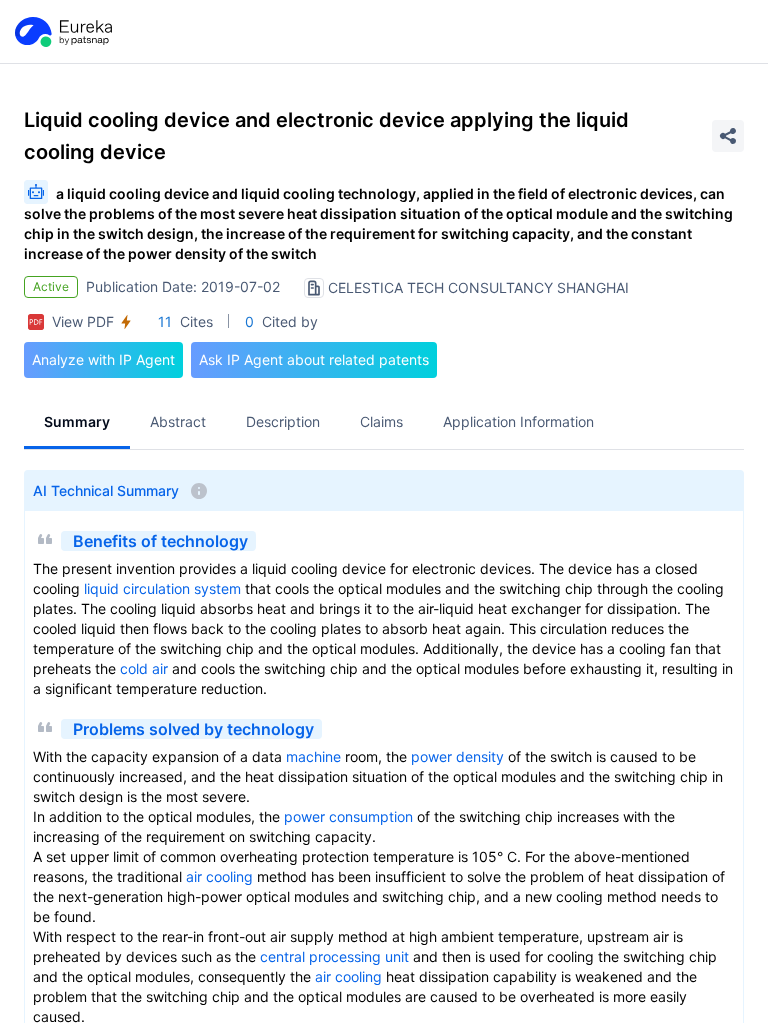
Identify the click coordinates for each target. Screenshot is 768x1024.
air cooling (219, 876)
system (217, 588)
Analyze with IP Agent (103, 359)
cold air (144, 668)
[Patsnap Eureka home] (62, 32)
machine (313, 756)
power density (457, 756)
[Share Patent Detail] (728, 136)
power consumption (348, 816)
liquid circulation (137, 588)
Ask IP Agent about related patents (314, 359)
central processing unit (334, 956)
